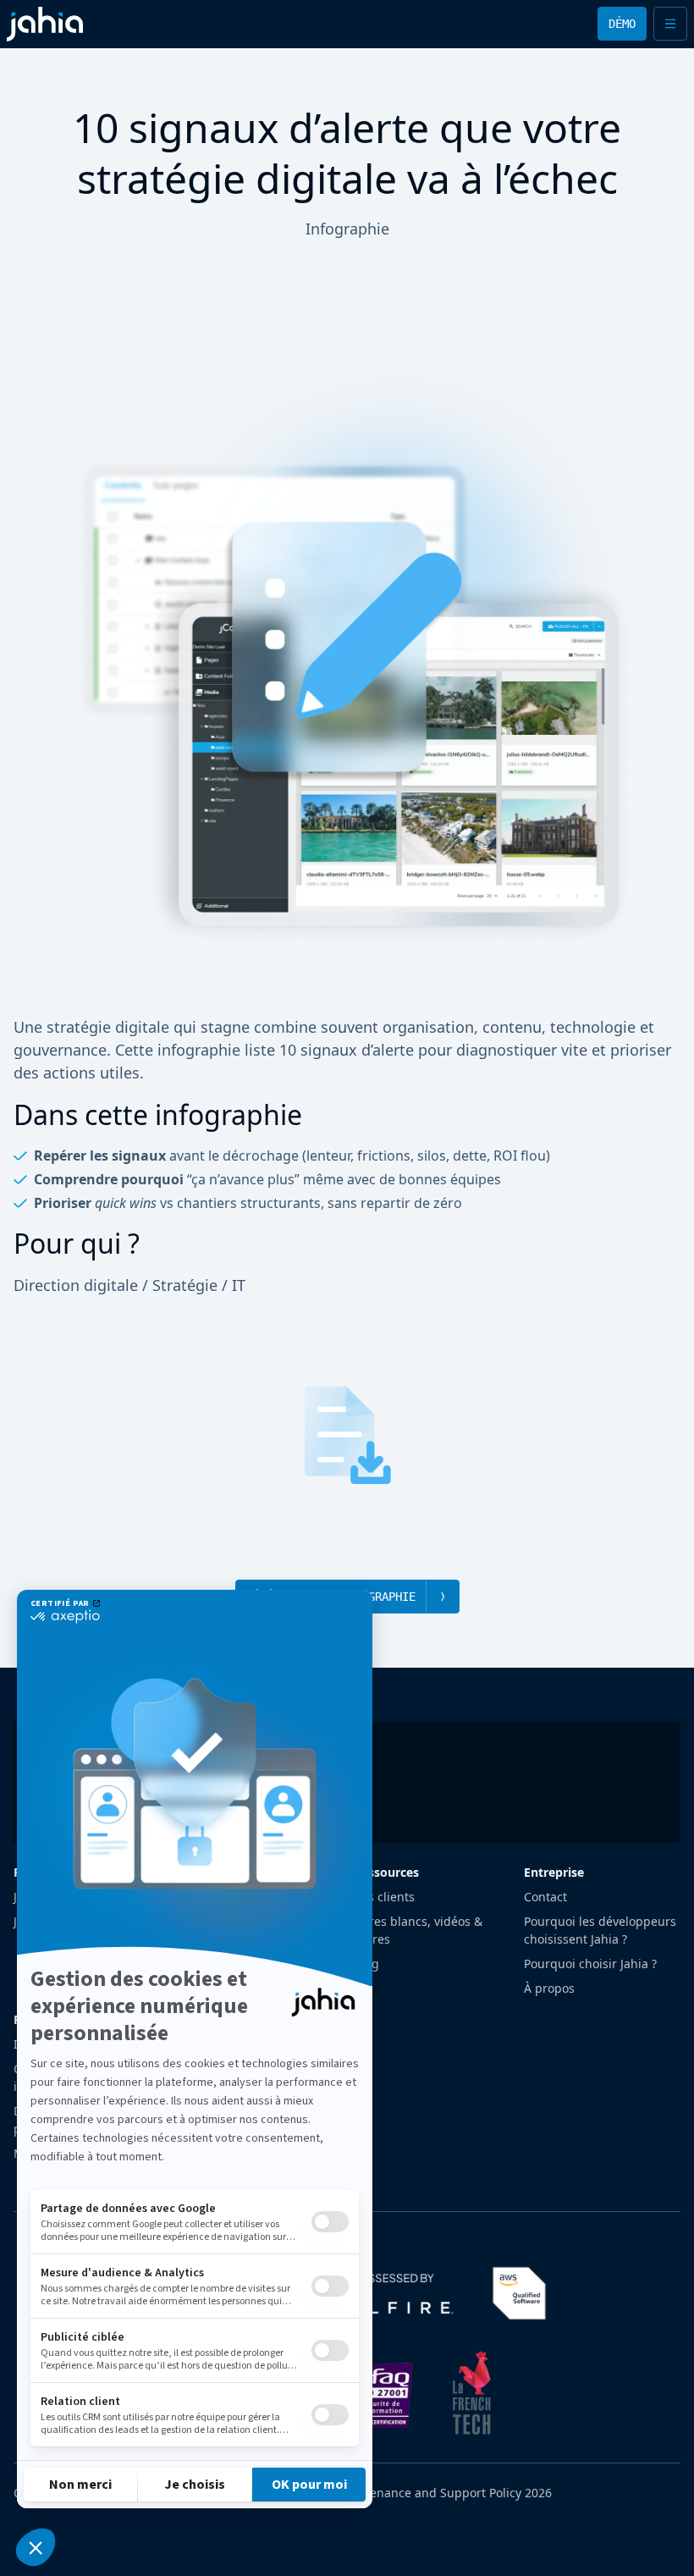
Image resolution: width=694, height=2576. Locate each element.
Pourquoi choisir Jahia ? (590, 1964)
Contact (545, 1897)
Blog (366, 1964)
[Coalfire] (379, 2293)
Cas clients (384, 1897)
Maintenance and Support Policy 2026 (444, 2493)
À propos (549, 1988)
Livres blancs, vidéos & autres (418, 1930)
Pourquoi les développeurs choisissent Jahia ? (600, 1930)
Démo (622, 24)
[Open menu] (670, 24)
